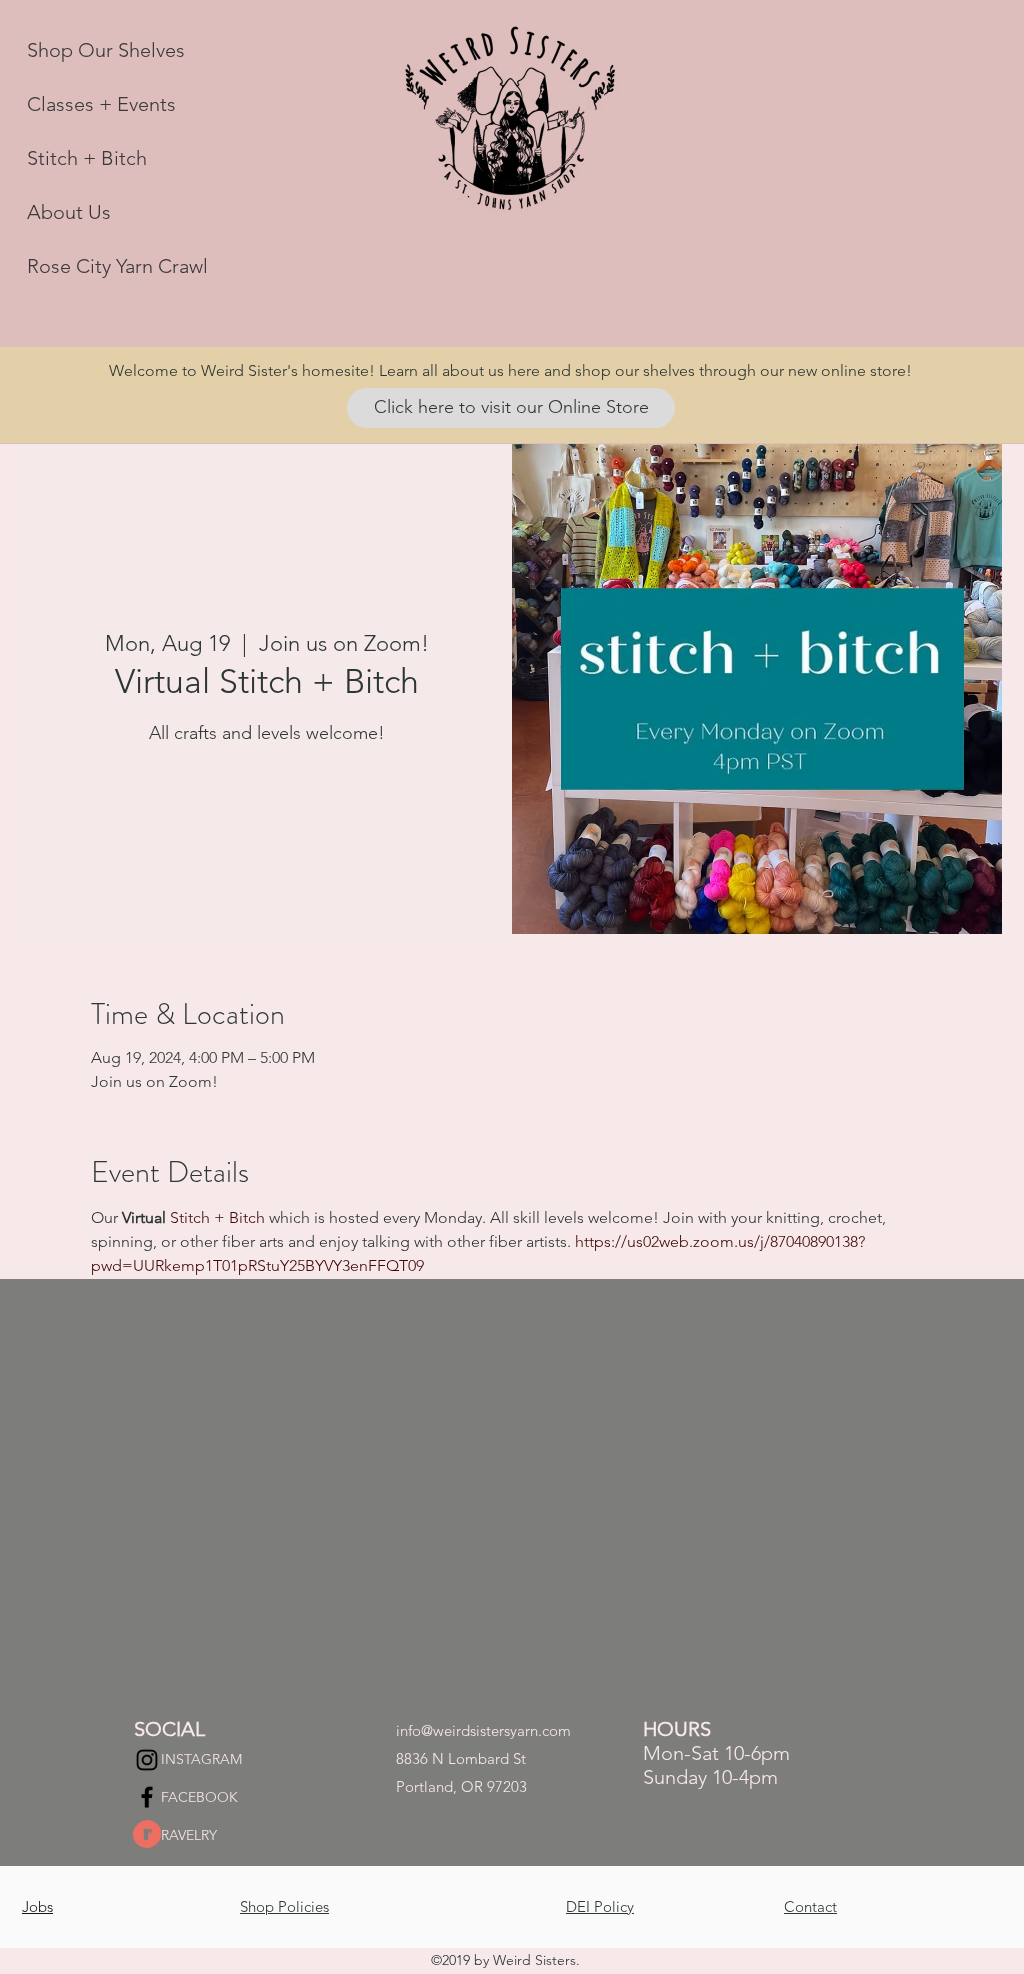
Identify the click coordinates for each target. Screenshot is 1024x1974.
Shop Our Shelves (106, 50)
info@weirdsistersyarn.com (483, 1730)
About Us (69, 212)
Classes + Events (101, 104)
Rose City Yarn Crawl (117, 266)
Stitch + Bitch (87, 158)
